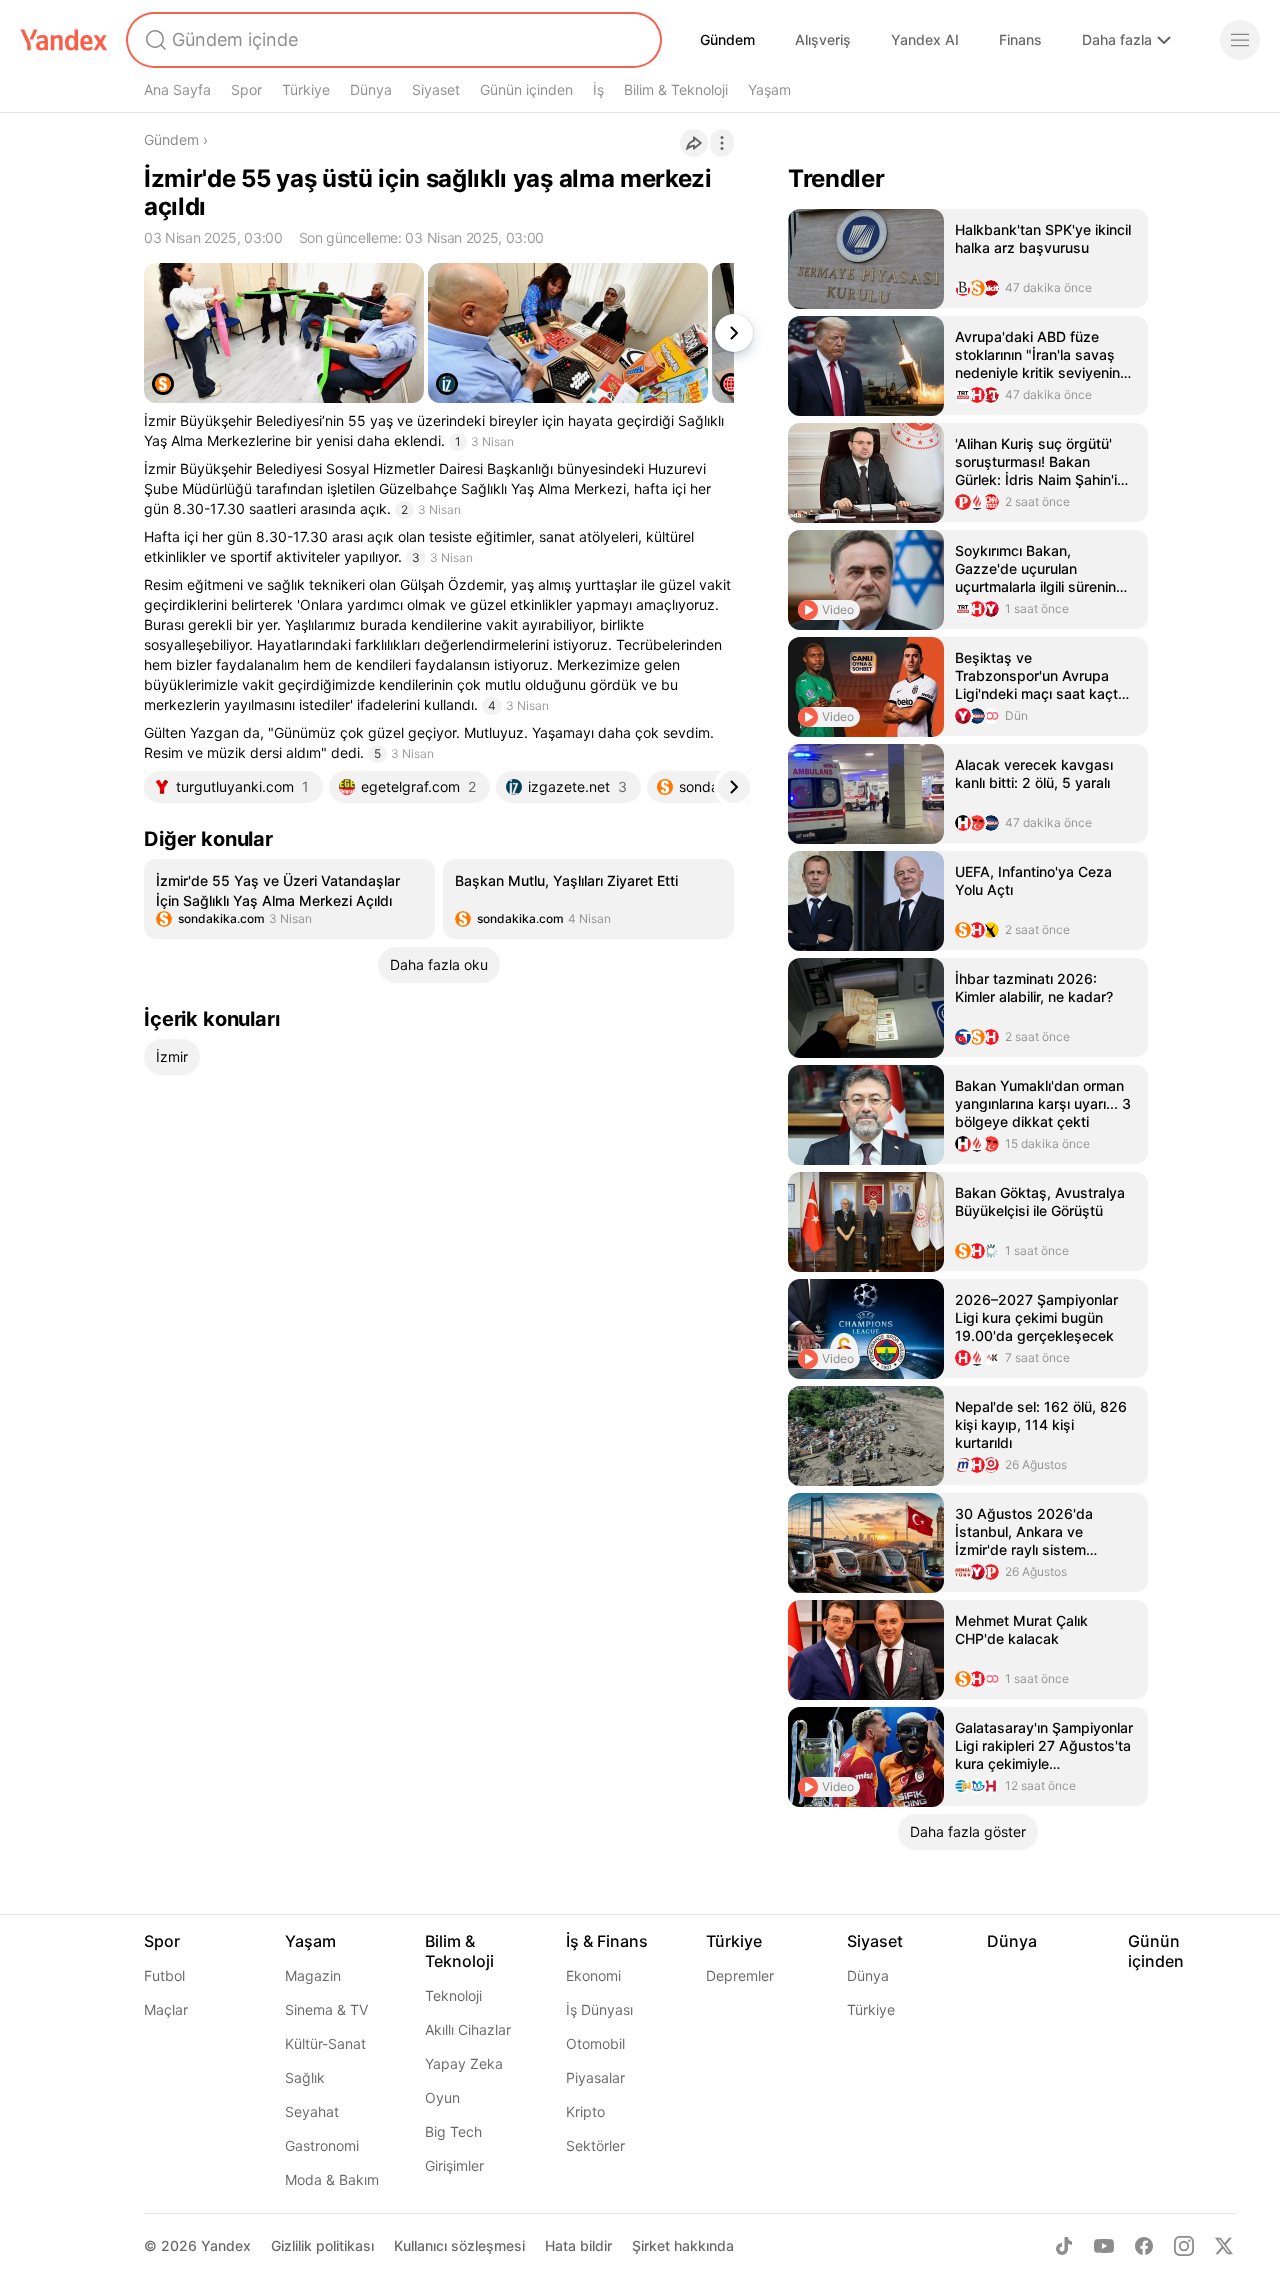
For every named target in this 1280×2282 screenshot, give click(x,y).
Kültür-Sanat (325, 2043)
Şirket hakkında (683, 2245)
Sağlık (305, 2077)
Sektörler (595, 2145)
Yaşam (769, 89)
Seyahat (312, 2111)
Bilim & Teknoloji (676, 89)
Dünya (371, 89)
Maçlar (166, 2009)
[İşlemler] (722, 143)
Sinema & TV (326, 2009)
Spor (246, 89)
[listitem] (289, 899)
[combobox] (392, 40)
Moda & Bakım (332, 2179)
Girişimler (454, 2165)
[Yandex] (64, 40)
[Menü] (1240, 40)
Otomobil (595, 2043)
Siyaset (436, 89)
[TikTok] (1064, 2246)
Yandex (226, 2245)
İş (598, 89)
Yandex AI (925, 39)
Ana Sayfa (177, 89)
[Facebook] (1144, 2246)
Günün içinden (526, 89)
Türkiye (306, 89)
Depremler (740, 1975)
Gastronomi (322, 2145)
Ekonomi (593, 1975)
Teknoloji (453, 1995)
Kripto (585, 2111)
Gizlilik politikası (322, 2245)
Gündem (727, 39)
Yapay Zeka (464, 2063)
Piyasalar (595, 2077)
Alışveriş (823, 39)
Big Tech (453, 2131)
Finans (1020, 39)
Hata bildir (578, 2245)
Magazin (313, 1975)
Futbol (164, 1975)
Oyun (442, 2097)
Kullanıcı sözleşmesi (459, 2245)
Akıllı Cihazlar (468, 2029)
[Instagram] (1184, 2246)
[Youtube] (1104, 2246)
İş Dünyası (599, 2009)
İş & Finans (607, 1941)
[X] (1224, 2246)
